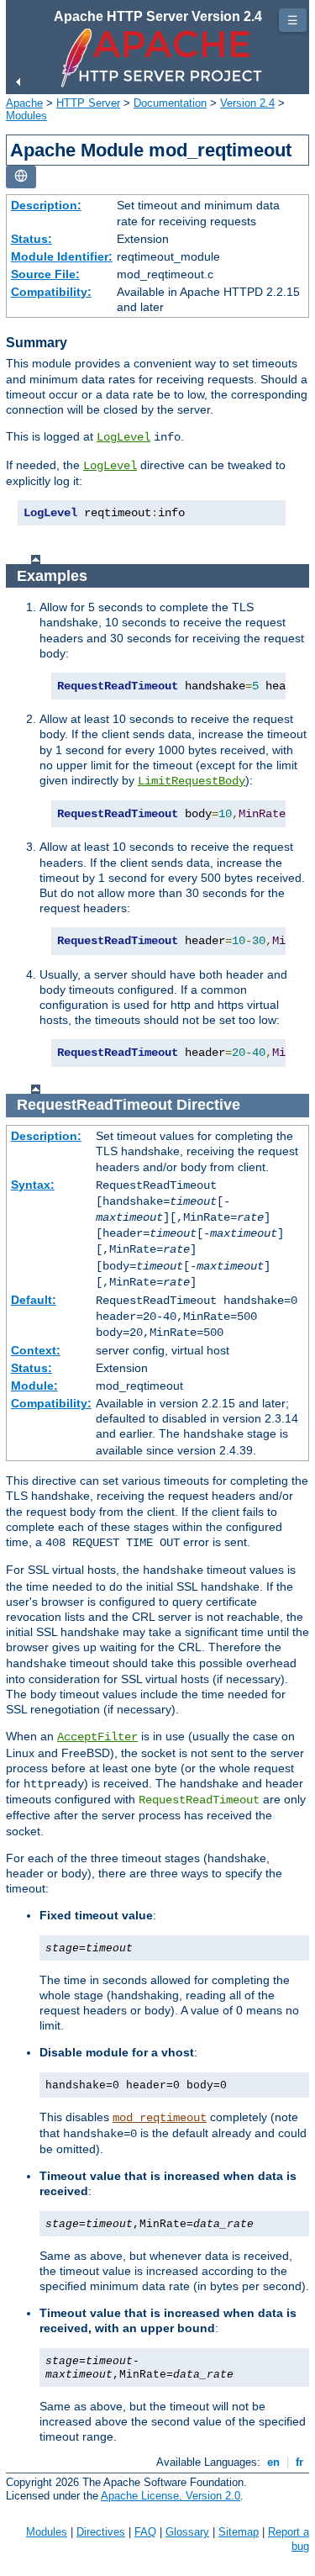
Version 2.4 (247, 103)
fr (299, 2462)
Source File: (45, 274)
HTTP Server (88, 103)
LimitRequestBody (192, 781)
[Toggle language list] (21, 177)
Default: (34, 1300)
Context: (36, 1350)
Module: (34, 1386)
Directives (101, 2532)
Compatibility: (51, 292)
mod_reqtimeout (160, 2118)
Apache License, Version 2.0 (171, 2496)
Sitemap (239, 2532)
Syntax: (33, 1185)
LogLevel (123, 437)
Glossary (187, 2532)
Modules (26, 116)
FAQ (145, 2532)
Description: (46, 205)
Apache (24, 103)
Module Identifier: (62, 256)
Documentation (170, 103)
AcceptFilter (97, 1737)
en (273, 2462)
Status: (31, 239)
